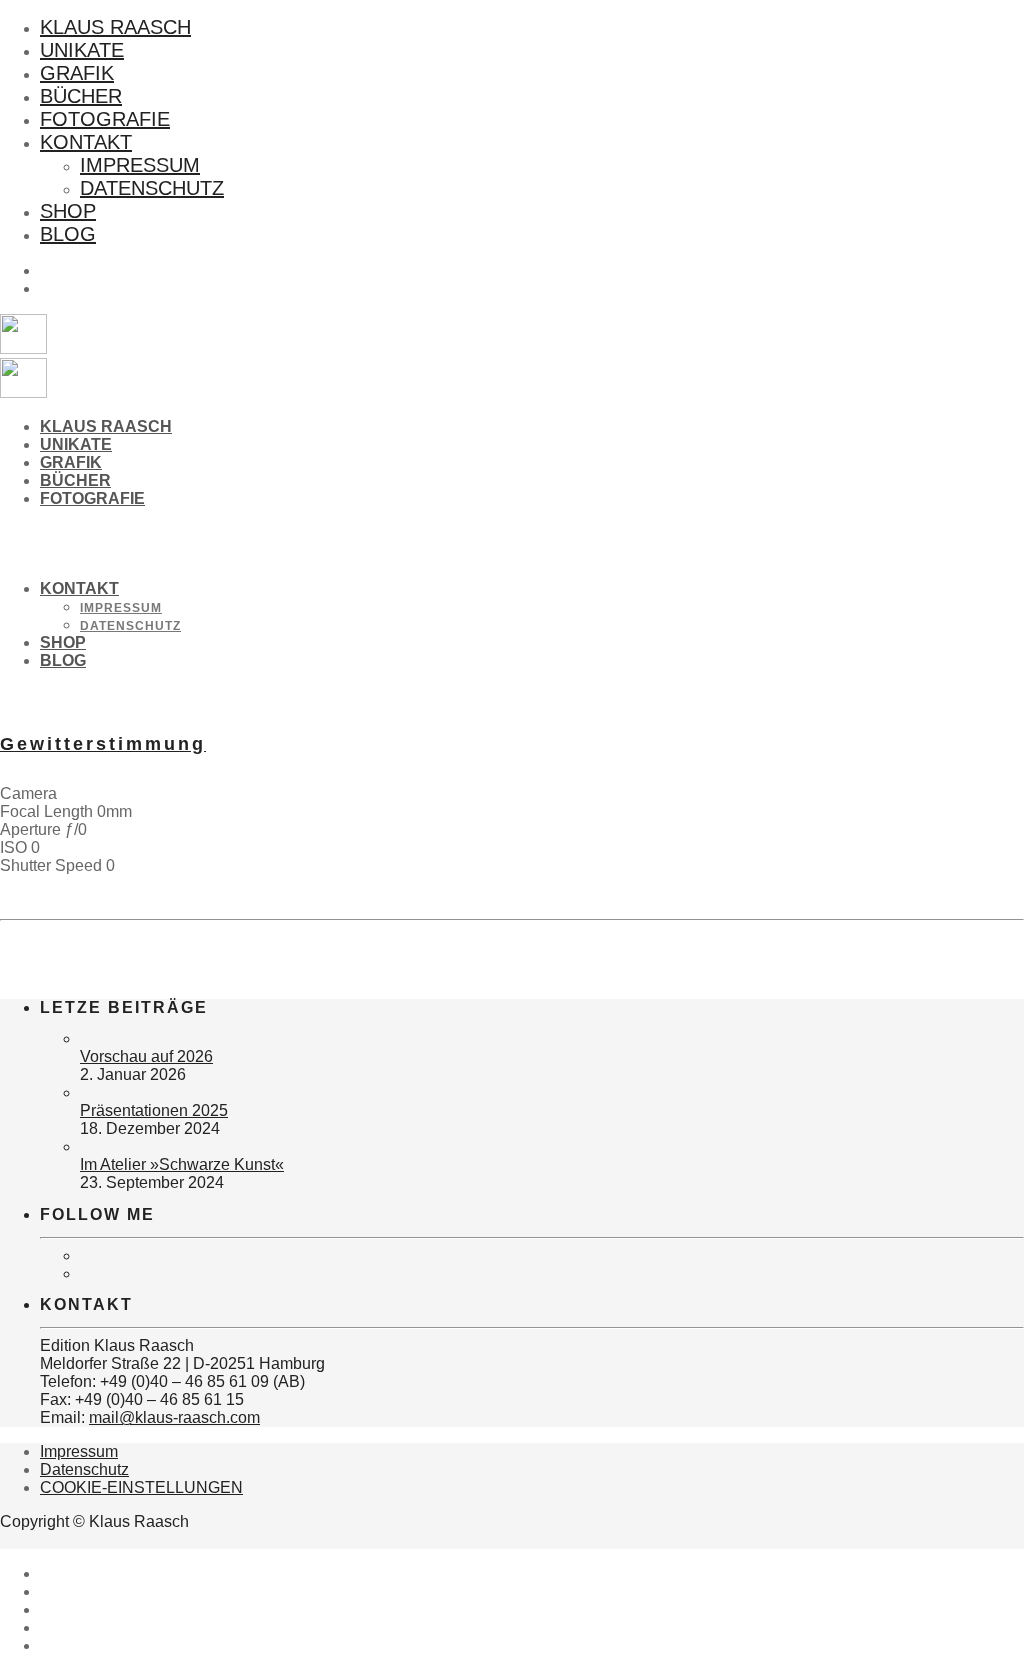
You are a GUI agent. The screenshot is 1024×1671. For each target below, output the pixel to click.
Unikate (82, 50)
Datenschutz (152, 188)
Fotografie (105, 119)
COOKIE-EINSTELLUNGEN (141, 1487)
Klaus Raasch (115, 27)
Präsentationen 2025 (154, 1110)
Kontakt (86, 142)
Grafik (77, 73)
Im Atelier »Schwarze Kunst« (182, 1164)
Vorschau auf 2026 (146, 1056)
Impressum (140, 165)
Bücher (81, 96)
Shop (68, 211)
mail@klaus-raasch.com (174, 1417)
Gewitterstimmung (103, 744)
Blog (68, 234)
